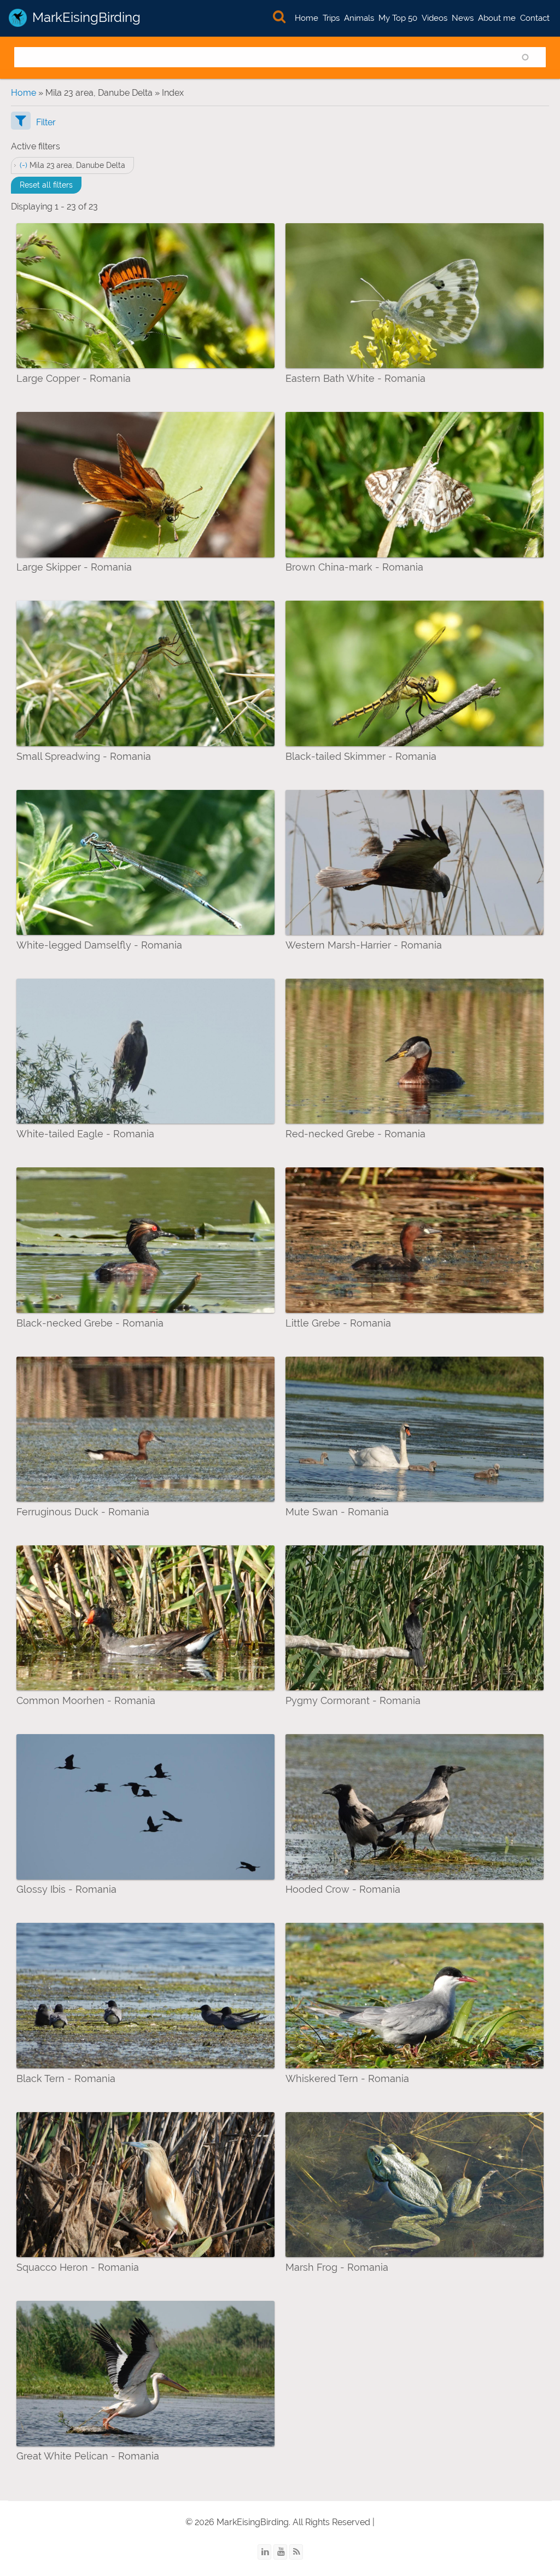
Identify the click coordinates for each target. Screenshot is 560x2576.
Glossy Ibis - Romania (66, 1889)
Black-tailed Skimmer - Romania (361, 756)
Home (307, 18)
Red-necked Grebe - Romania (355, 1134)
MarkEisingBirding (86, 17)
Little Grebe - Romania (338, 1323)
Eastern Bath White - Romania (355, 378)
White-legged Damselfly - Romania (99, 945)
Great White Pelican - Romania (88, 2456)
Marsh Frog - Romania (337, 2267)
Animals (359, 18)
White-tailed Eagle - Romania (85, 1134)
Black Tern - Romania (66, 2078)
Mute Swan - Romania (337, 1512)
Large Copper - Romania (74, 378)
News (463, 18)
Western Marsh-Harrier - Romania (364, 945)
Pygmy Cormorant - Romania (353, 1700)
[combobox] (280, 57)
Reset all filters (46, 185)
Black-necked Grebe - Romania (90, 1323)
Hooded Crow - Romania (343, 1889)
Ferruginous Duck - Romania (83, 1512)
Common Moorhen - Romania (86, 1700)
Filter (46, 122)
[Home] (18, 18)
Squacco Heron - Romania (78, 2267)
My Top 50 (398, 18)
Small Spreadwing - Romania (84, 756)
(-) (25, 165)
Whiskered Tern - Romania (347, 2078)
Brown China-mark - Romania (354, 567)
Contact (535, 18)
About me (497, 18)
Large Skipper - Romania (74, 567)
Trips (331, 18)
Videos (434, 18)
